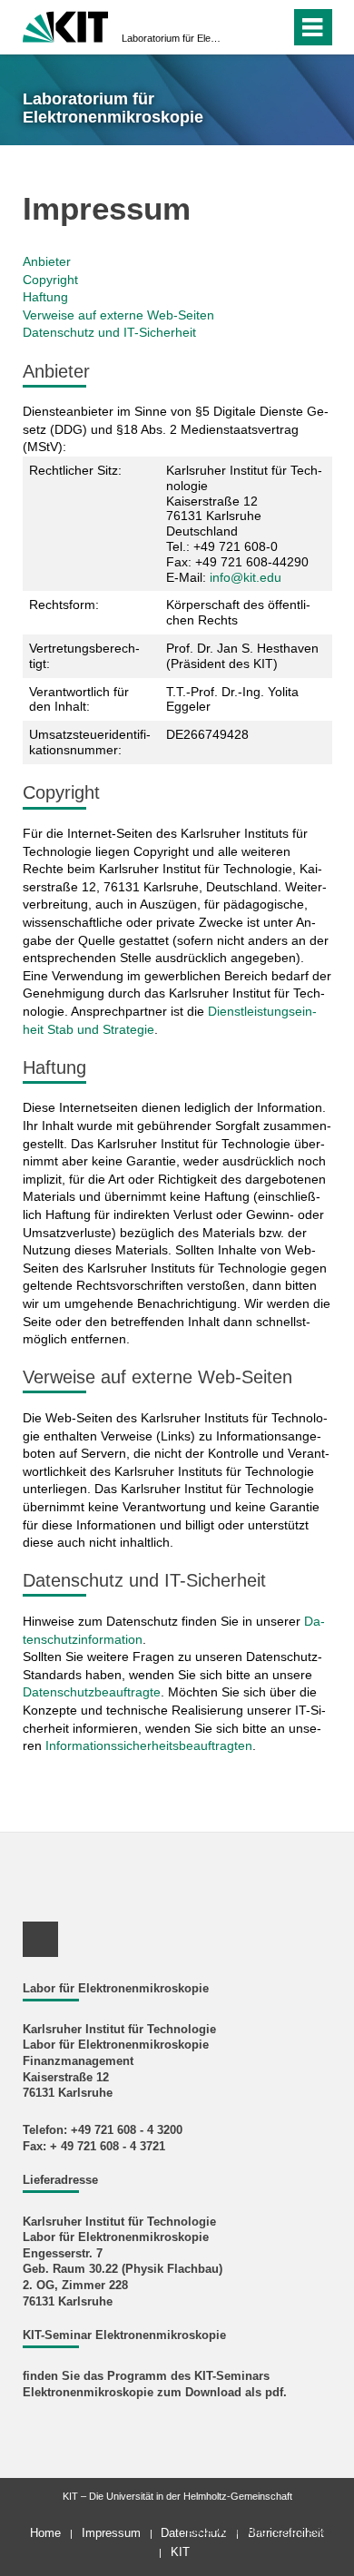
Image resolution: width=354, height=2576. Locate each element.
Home (45, 2533)
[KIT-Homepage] (66, 25)
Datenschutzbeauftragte (92, 1692)
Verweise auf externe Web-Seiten (118, 315)
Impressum (111, 2533)
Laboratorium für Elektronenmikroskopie (172, 38)
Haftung (45, 297)
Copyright (50, 280)
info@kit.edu (246, 577)
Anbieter (47, 261)
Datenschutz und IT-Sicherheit (109, 332)
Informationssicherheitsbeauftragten (149, 1745)
